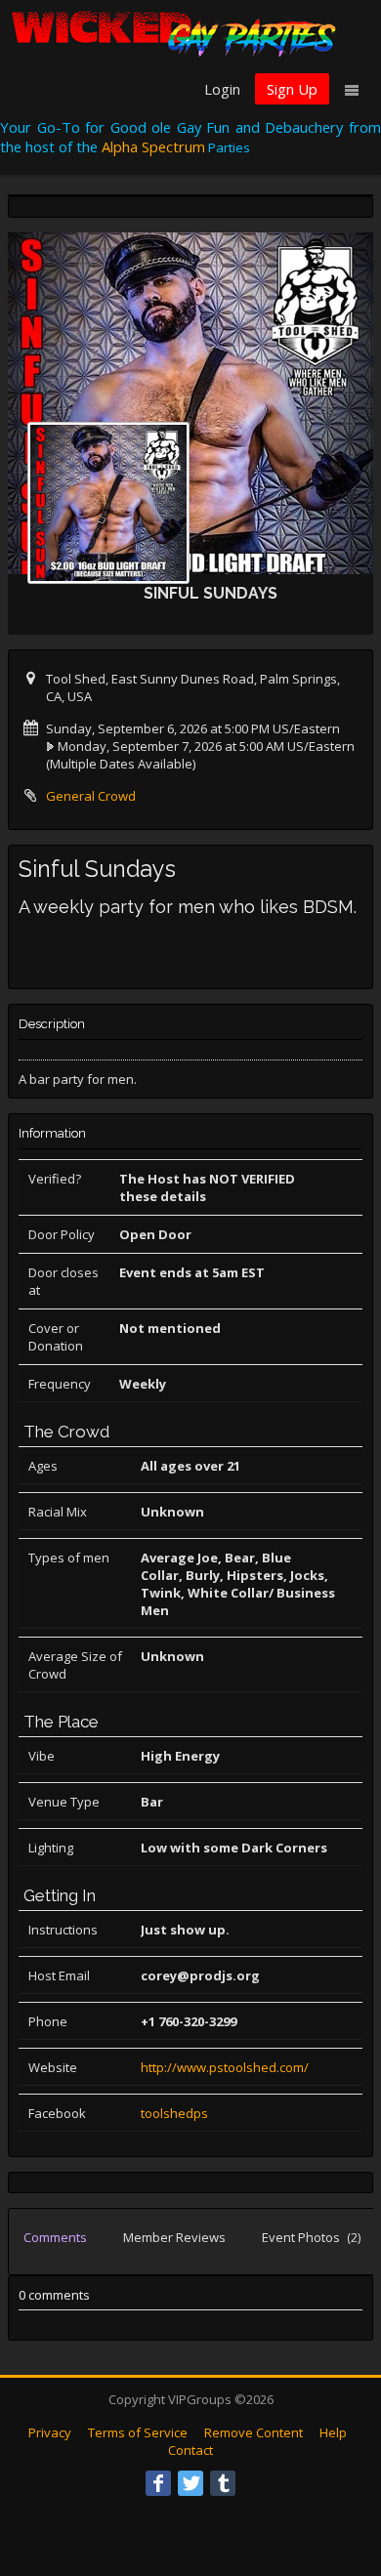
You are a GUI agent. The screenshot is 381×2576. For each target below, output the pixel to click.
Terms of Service (138, 2432)
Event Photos (311, 2237)
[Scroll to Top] (337, 2483)
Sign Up (292, 89)
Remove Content (254, 2432)
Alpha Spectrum (153, 146)
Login (222, 89)
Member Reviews (174, 2237)
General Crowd (91, 796)
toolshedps (174, 2113)
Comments (55, 2237)
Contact (190, 2450)
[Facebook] (158, 2483)
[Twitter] (190, 2483)
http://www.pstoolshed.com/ (225, 2067)
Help (333, 2432)
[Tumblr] (223, 2483)
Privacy (50, 2432)
